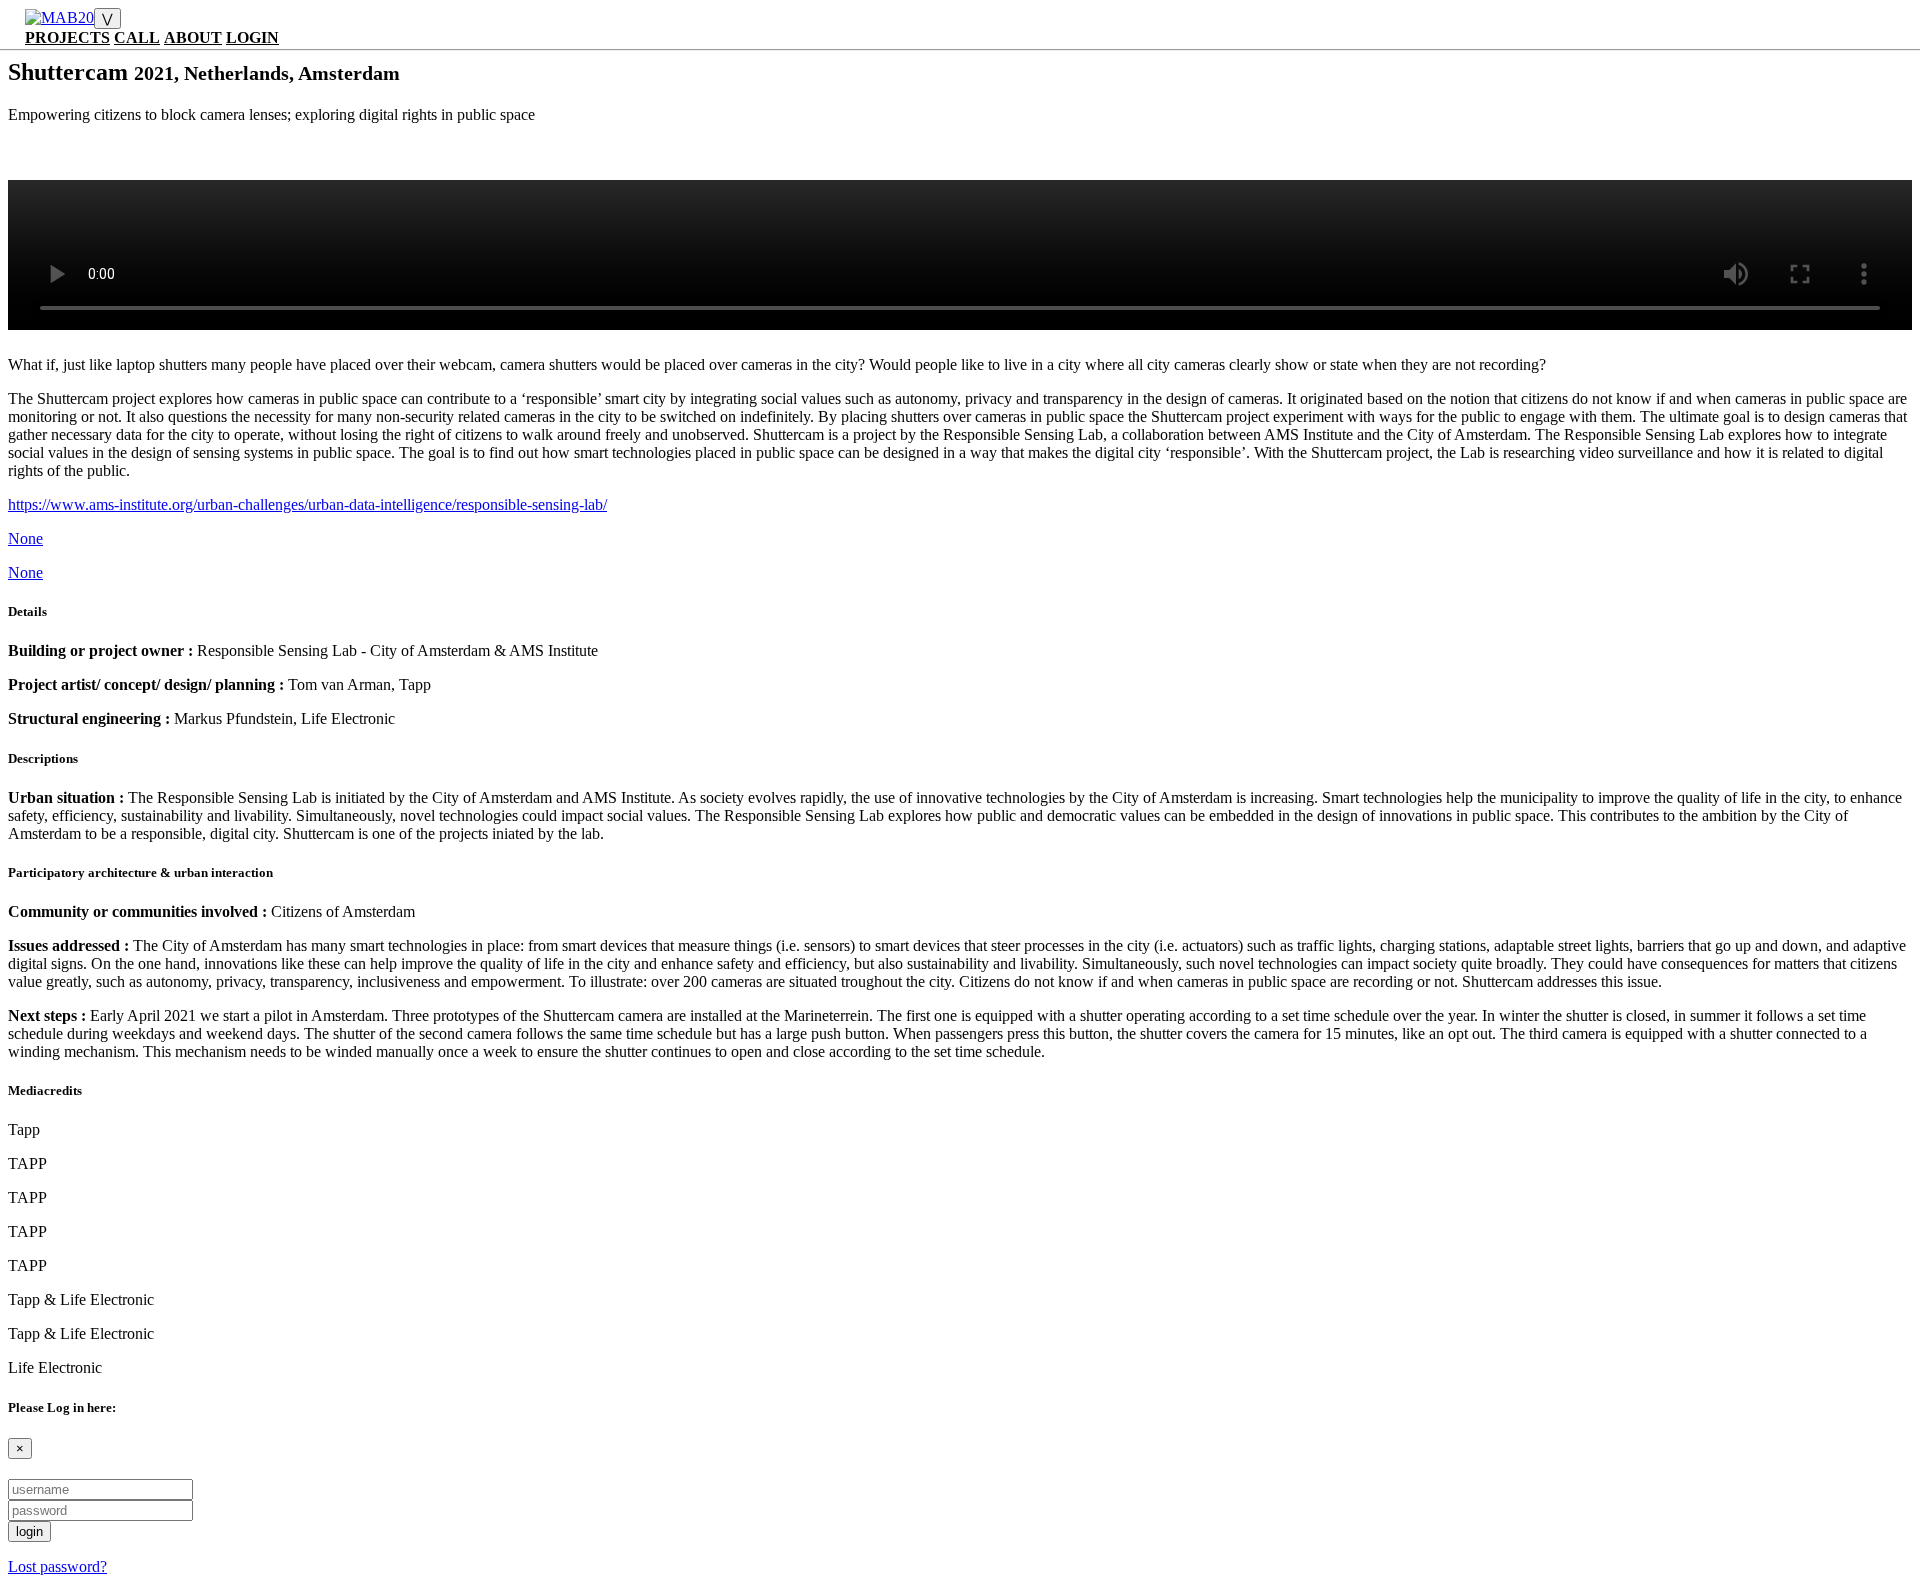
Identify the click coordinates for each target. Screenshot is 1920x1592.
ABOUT (193, 37)
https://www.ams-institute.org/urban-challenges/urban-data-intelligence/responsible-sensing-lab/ (307, 504)
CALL (137, 37)
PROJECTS (67, 37)
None (25, 538)
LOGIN (252, 37)
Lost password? (57, 1566)
